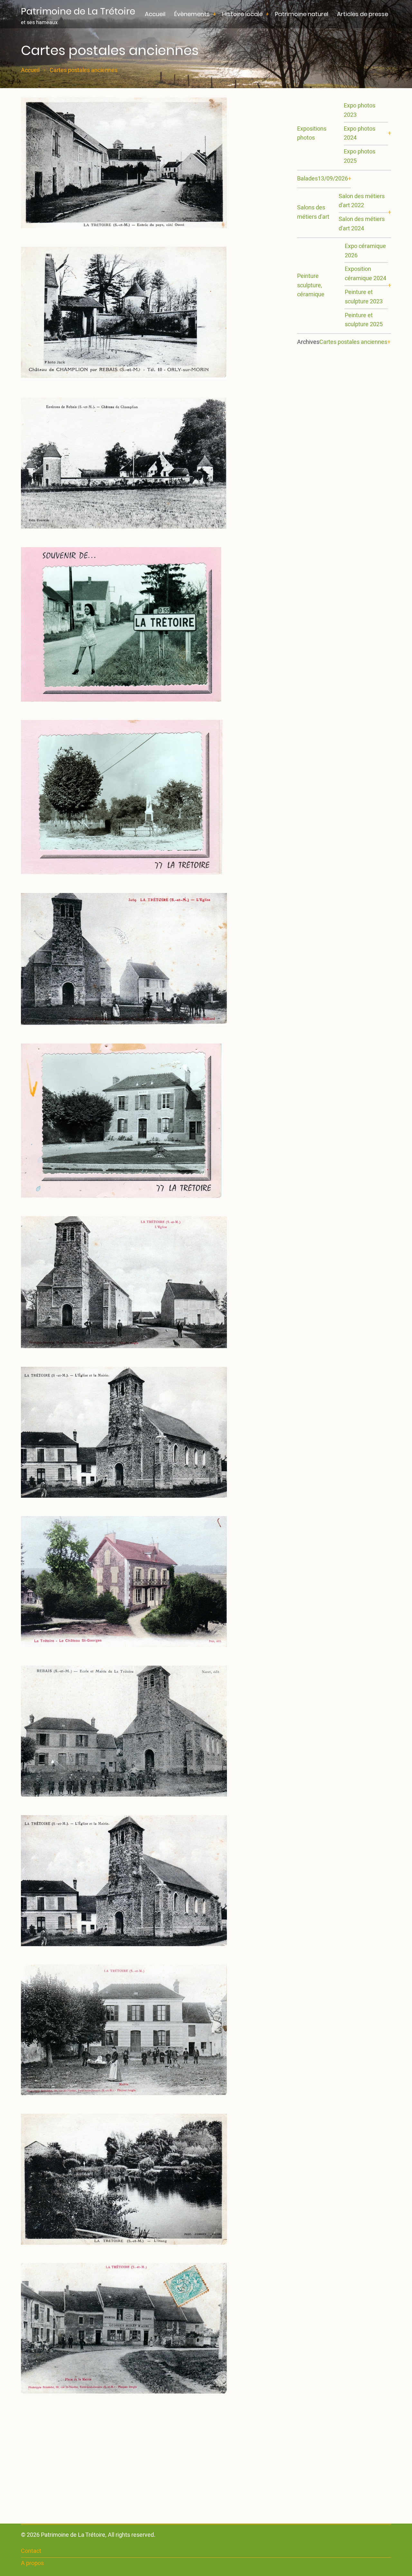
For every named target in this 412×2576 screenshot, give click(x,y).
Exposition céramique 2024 (365, 274)
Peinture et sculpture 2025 (364, 320)
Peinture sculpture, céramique (311, 285)
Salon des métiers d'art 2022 (362, 201)
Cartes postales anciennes (353, 342)
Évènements (192, 14)
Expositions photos (312, 133)
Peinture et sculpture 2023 (364, 297)
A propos (32, 2563)
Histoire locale (242, 14)
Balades (307, 179)
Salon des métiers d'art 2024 (362, 224)
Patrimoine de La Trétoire (78, 11)
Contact (31, 2551)
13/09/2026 (333, 179)
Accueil (155, 14)
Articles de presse (363, 14)
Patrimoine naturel (302, 14)
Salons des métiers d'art (313, 212)
